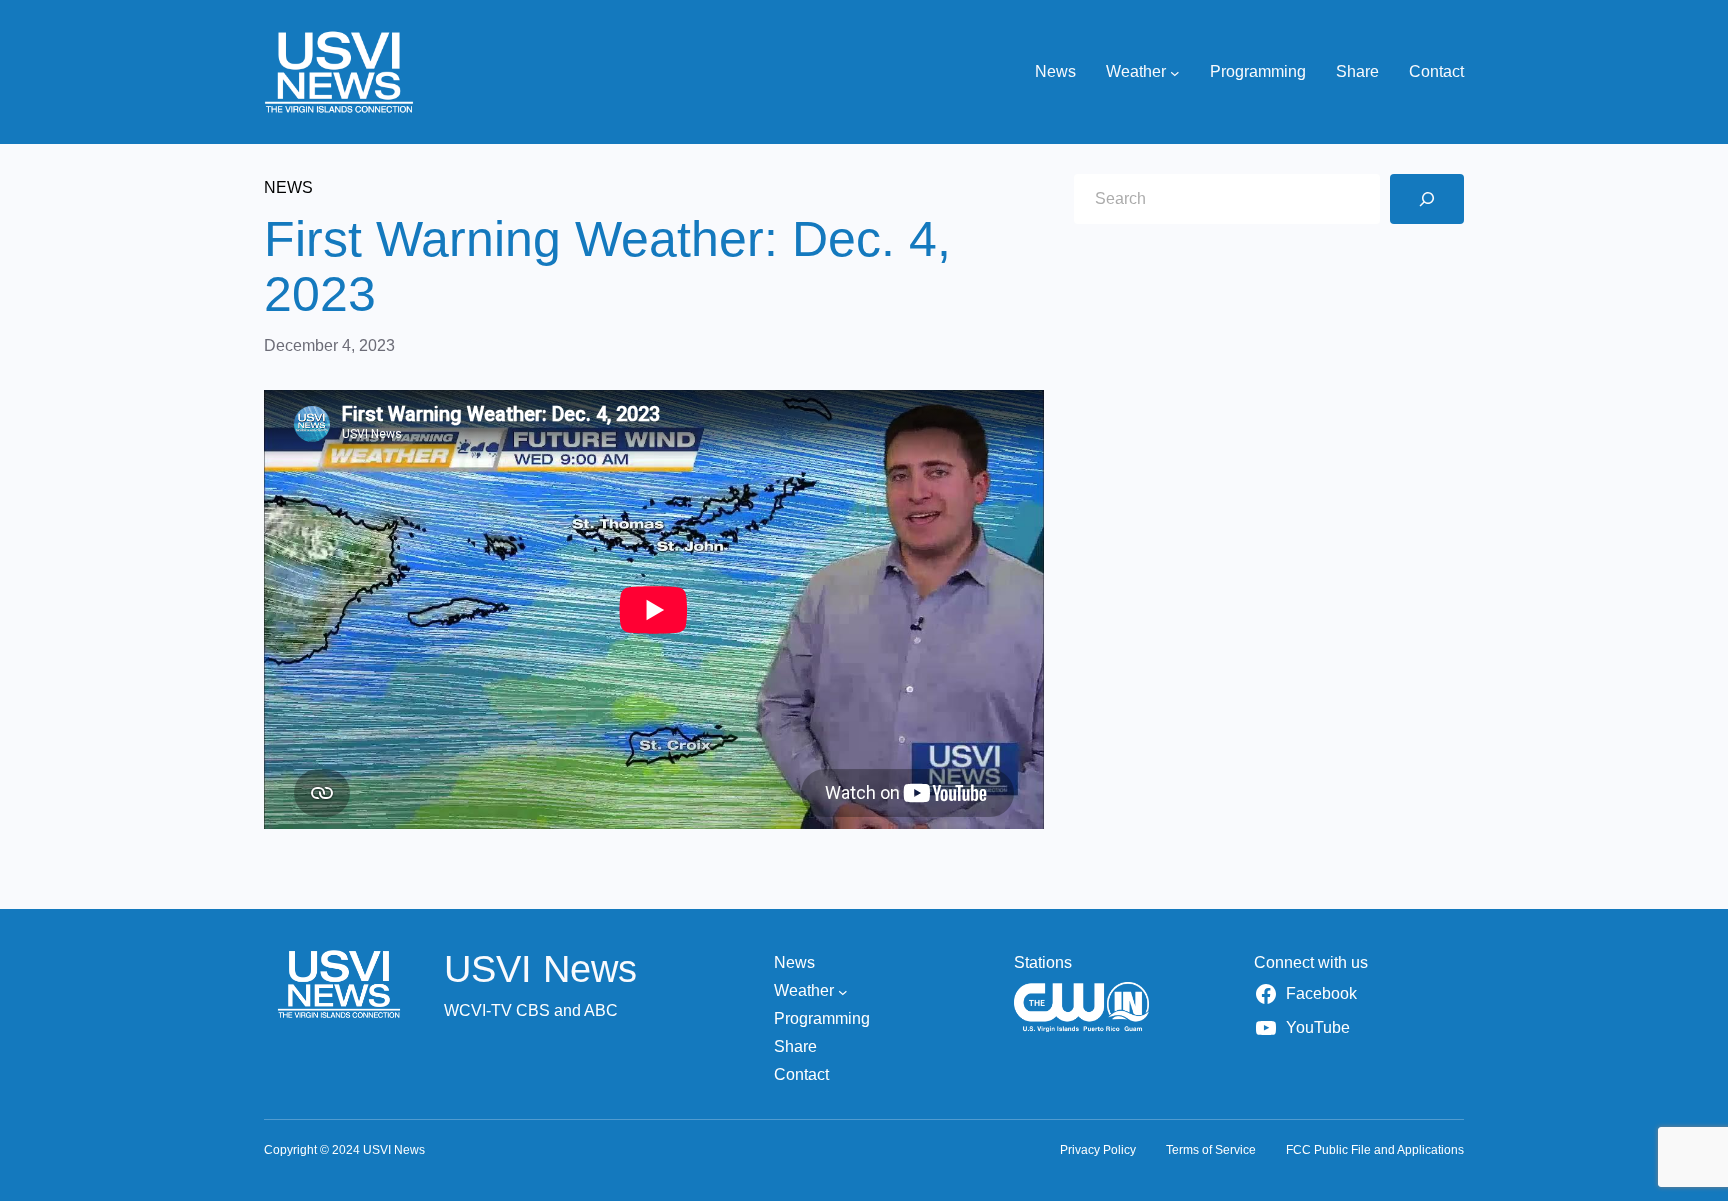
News (288, 187)
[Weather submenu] (1175, 72)
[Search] (1427, 199)
